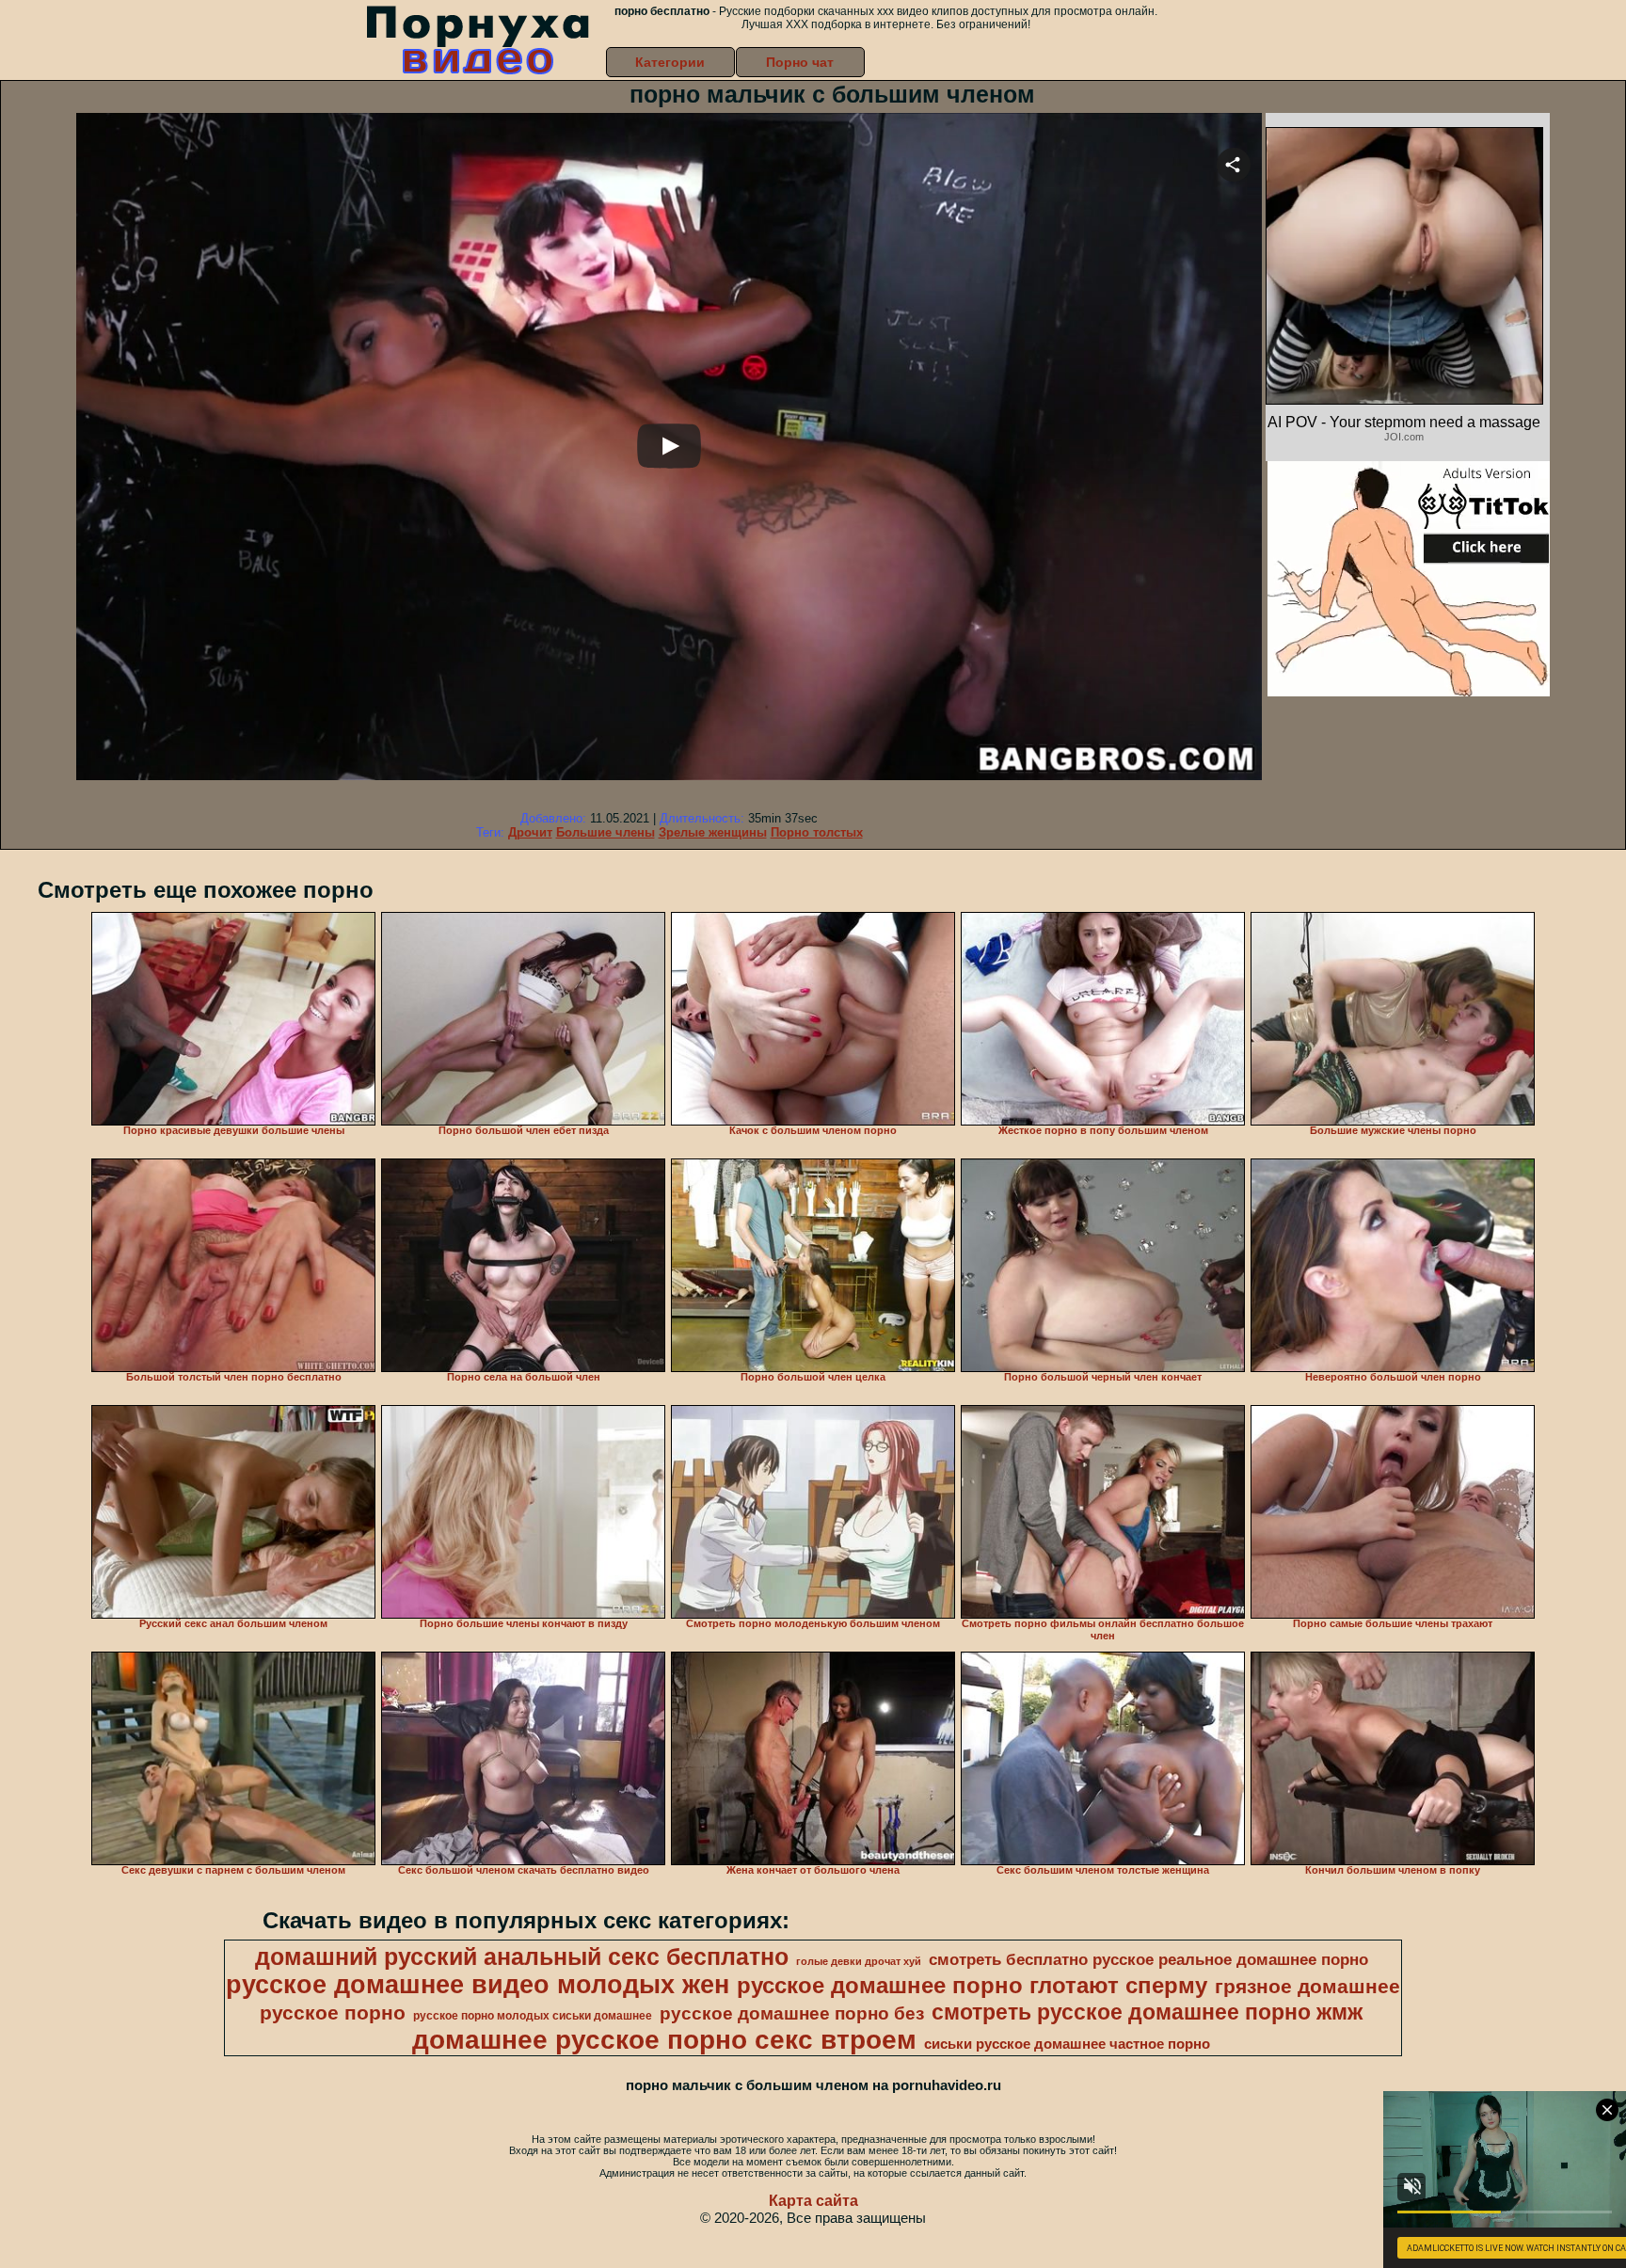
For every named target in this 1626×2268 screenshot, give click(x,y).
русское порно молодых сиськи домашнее (533, 2016)
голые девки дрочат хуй (859, 1961)
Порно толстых (817, 832)
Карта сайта (813, 2201)
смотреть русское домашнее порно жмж (1147, 2012)
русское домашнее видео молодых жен (478, 1985)
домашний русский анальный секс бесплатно (522, 1957)
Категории (670, 62)
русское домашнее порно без (792, 2013)
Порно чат (800, 62)
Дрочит (530, 832)
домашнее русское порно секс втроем (664, 2040)
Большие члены (606, 832)
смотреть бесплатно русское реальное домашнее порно (1148, 1959)
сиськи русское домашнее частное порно (1067, 2044)
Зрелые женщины (713, 832)
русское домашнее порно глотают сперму (972, 1985)
